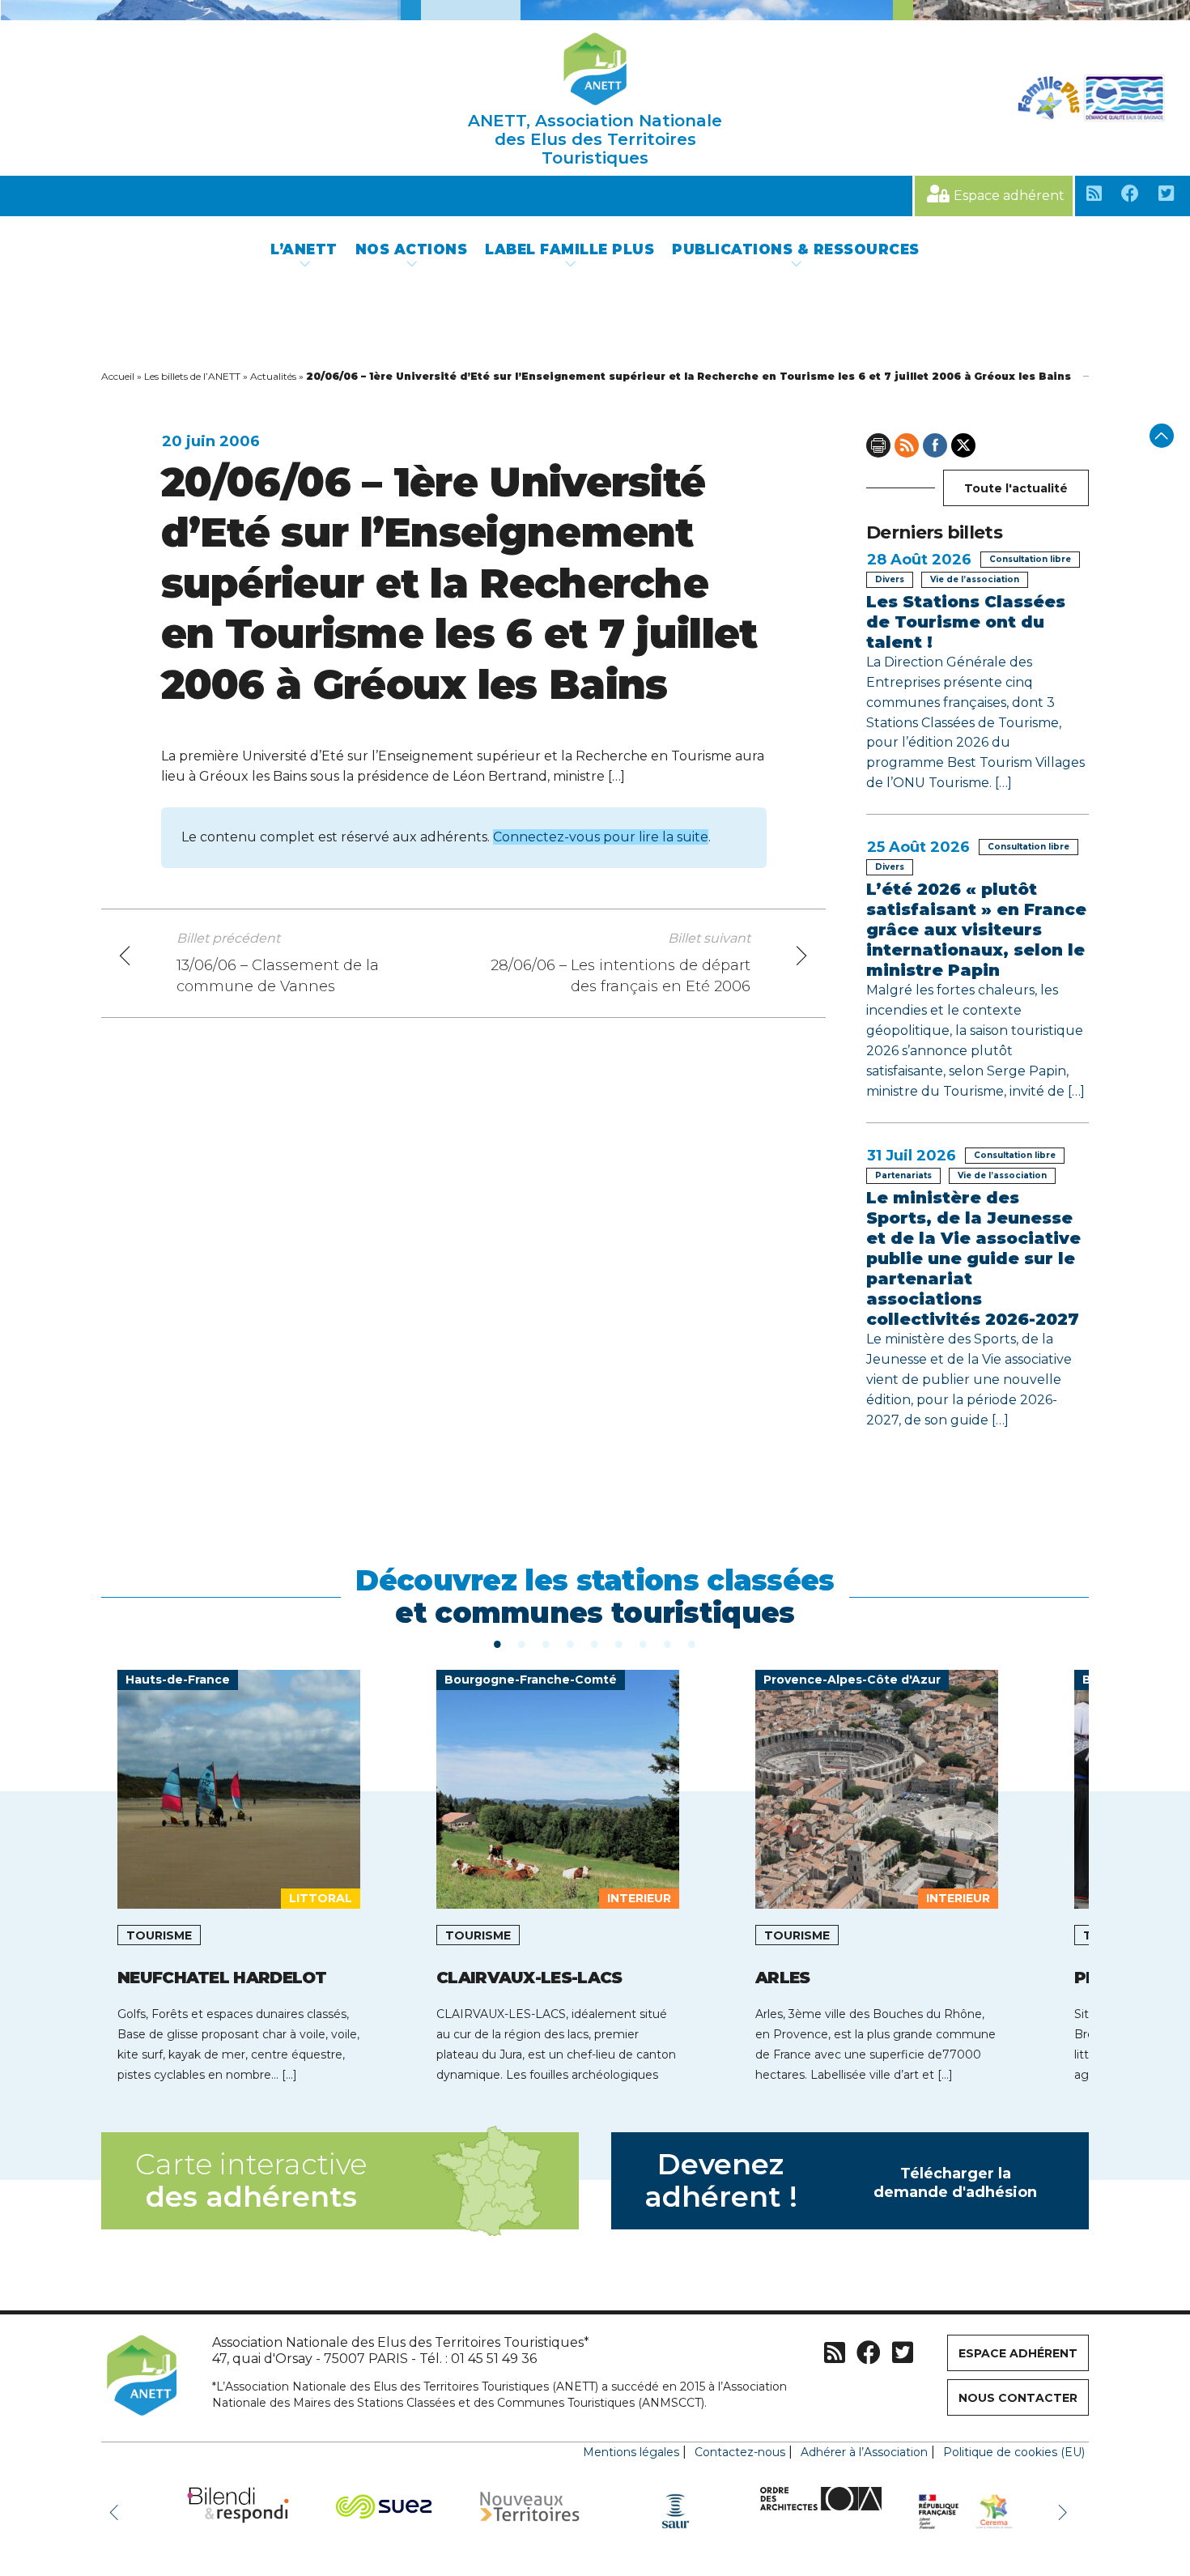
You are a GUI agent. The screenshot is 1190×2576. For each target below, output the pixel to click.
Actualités (273, 376)
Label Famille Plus (569, 249)
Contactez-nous (740, 2452)
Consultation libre (1030, 559)
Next (1065, 2511)
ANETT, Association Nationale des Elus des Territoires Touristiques (595, 139)
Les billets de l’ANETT (192, 376)
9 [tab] (692, 1643)
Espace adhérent (1009, 196)
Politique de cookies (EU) (1014, 2452)
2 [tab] (522, 1643)
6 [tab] (619, 1643)
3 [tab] (546, 1643)
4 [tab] (571, 1643)
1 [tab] (498, 1643)
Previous (117, 2511)
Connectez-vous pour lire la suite (601, 837)
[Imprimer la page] (878, 445)
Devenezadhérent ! (841, 2180)
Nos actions (412, 249)
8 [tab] (668, 1643)
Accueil (118, 376)
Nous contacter (1018, 2398)
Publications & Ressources (796, 249)
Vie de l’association (975, 579)
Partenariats (903, 1175)
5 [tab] (595, 1643)
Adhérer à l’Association (864, 2452)
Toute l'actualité (1016, 488)
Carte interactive (251, 2180)
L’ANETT (304, 249)
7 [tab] (644, 1643)
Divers (890, 579)
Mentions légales (631, 2452)
